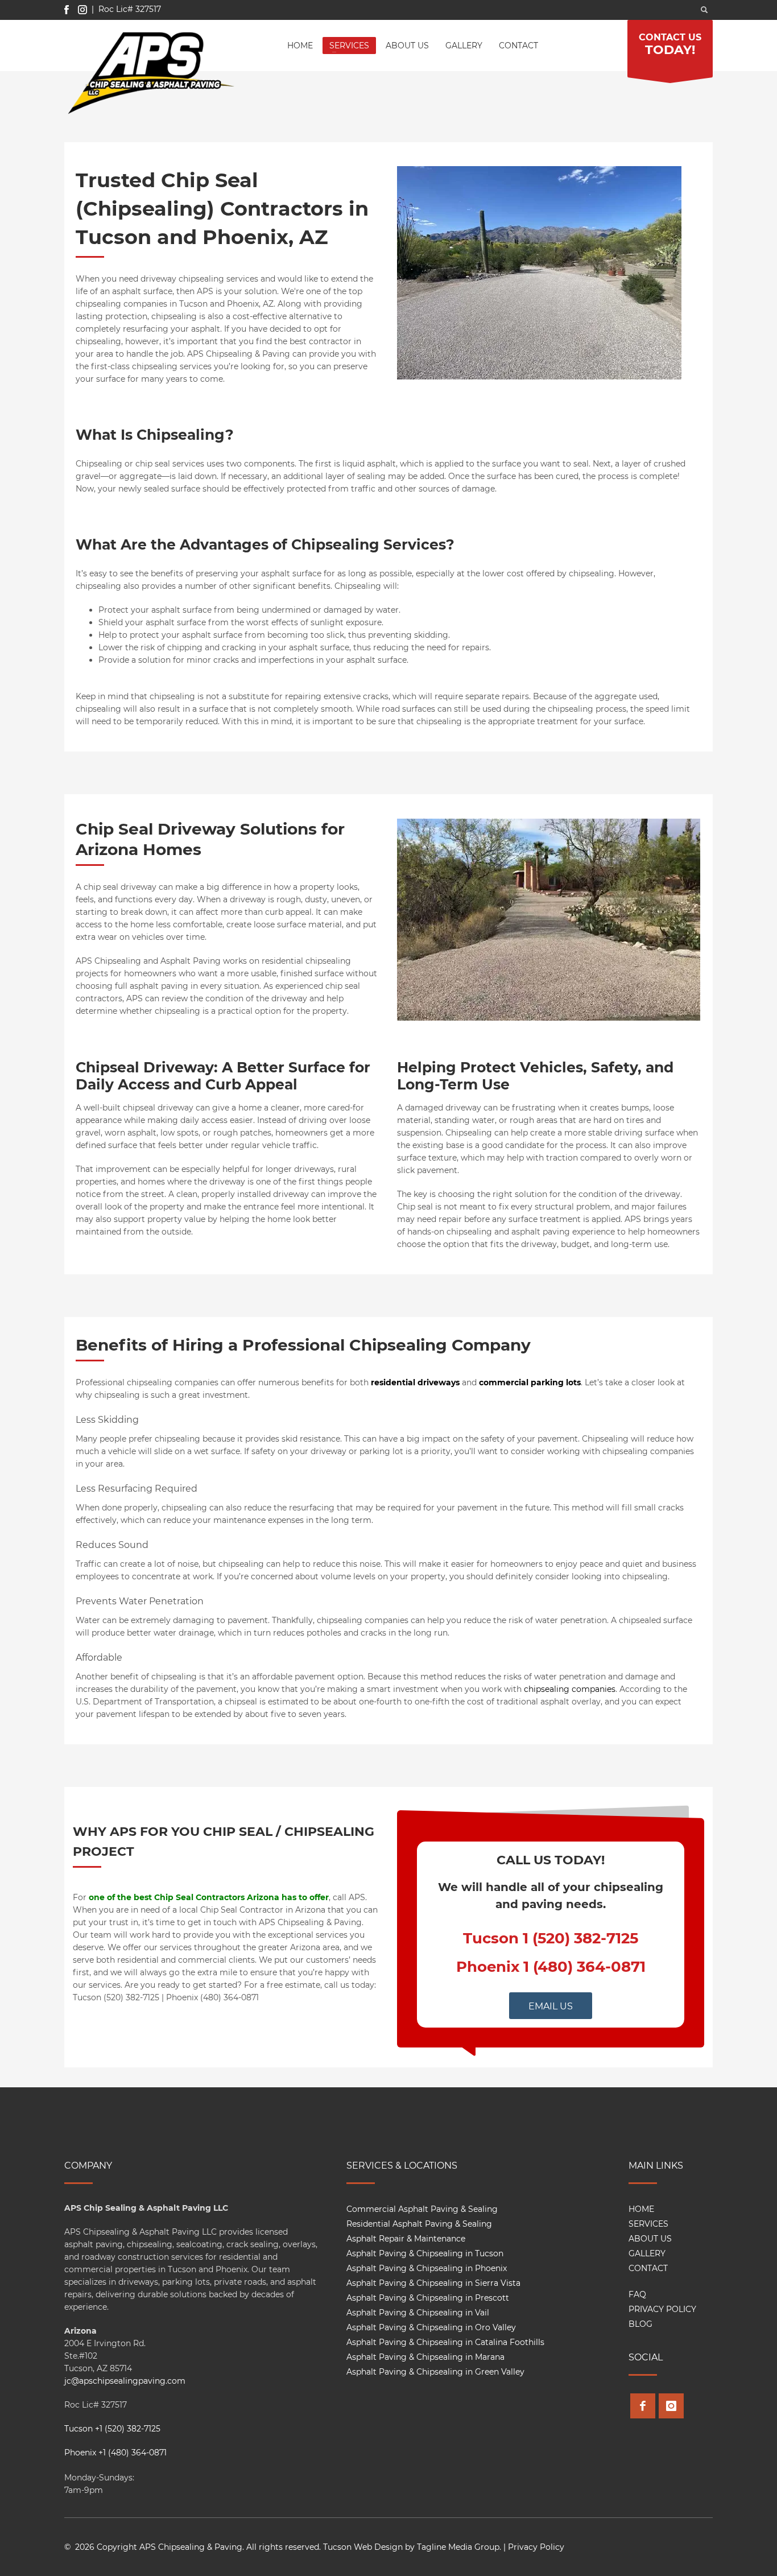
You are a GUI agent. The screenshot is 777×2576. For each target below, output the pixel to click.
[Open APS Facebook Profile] (643, 2406)
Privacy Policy (536, 2547)
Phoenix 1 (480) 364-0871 (551, 1967)
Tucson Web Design (363, 2547)
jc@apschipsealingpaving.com (125, 2381)
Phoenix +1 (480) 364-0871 (115, 2453)
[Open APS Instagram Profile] (671, 2406)
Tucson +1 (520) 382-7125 (112, 2429)
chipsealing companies (570, 1689)
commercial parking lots (530, 1382)
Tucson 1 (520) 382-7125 (551, 1938)
